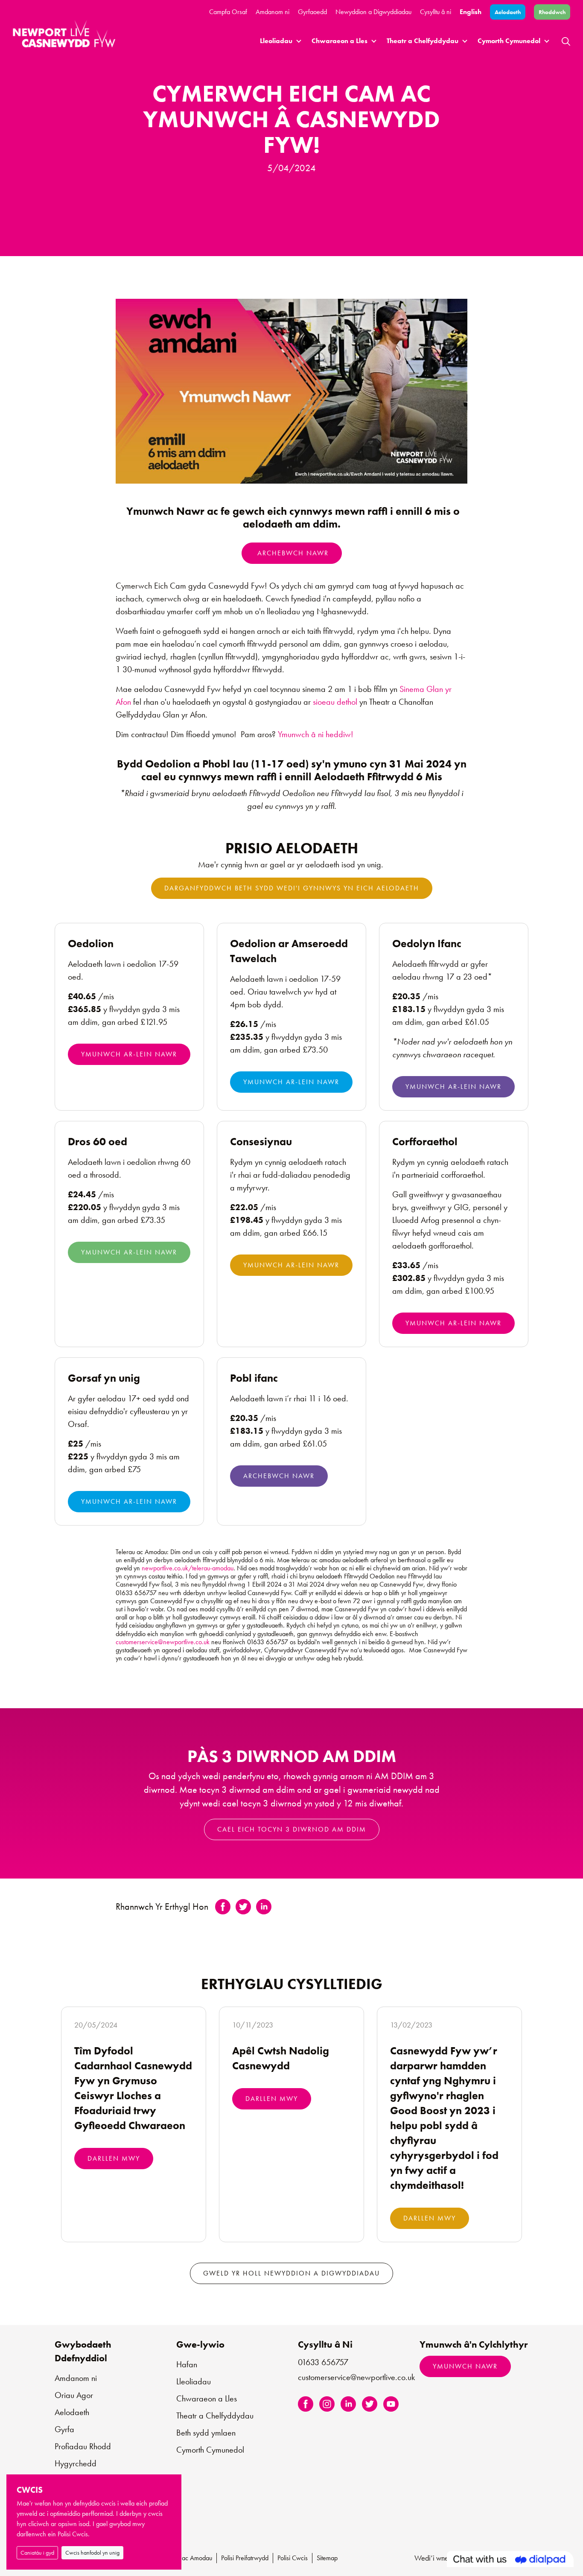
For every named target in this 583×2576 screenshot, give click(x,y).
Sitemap (327, 2558)
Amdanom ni (273, 12)
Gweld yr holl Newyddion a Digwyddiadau (291, 2273)
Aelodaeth (508, 12)
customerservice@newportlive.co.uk (163, 1642)
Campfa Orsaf (228, 12)
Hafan (187, 2364)
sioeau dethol (336, 702)
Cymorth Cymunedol (509, 41)
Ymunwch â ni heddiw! (316, 734)
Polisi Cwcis (293, 2558)
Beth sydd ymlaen (206, 2433)
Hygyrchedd (76, 2463)
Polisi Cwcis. (74, 2534)
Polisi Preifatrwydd (245, 2558)
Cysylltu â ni (436, 12)
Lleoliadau (276, 41)
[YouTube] (391, 2403)
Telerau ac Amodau (187, 2558)
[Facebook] (306, 2403)
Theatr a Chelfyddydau (423, 41)
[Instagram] (327, 2403)
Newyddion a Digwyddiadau (373, 12)
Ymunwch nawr (465, 2366)
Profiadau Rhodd (83, 2446)
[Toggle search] (566, 41)
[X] (370, 2403)
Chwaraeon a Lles (340, 41)
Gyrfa (64, 2429)
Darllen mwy (114, 2158)
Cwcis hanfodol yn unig (92, 2553)
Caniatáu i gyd (37, 2553)
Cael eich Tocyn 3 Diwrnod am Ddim (292, 1829)
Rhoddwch (552, 12)
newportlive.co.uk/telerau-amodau (188, 1568)
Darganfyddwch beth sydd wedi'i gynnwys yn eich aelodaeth (292, 888)
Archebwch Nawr (292, 553)
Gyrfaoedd (312, 12)
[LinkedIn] (348, 2403)
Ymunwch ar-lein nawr (129, 1054)
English (471, 12)
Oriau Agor (74, 2395)
